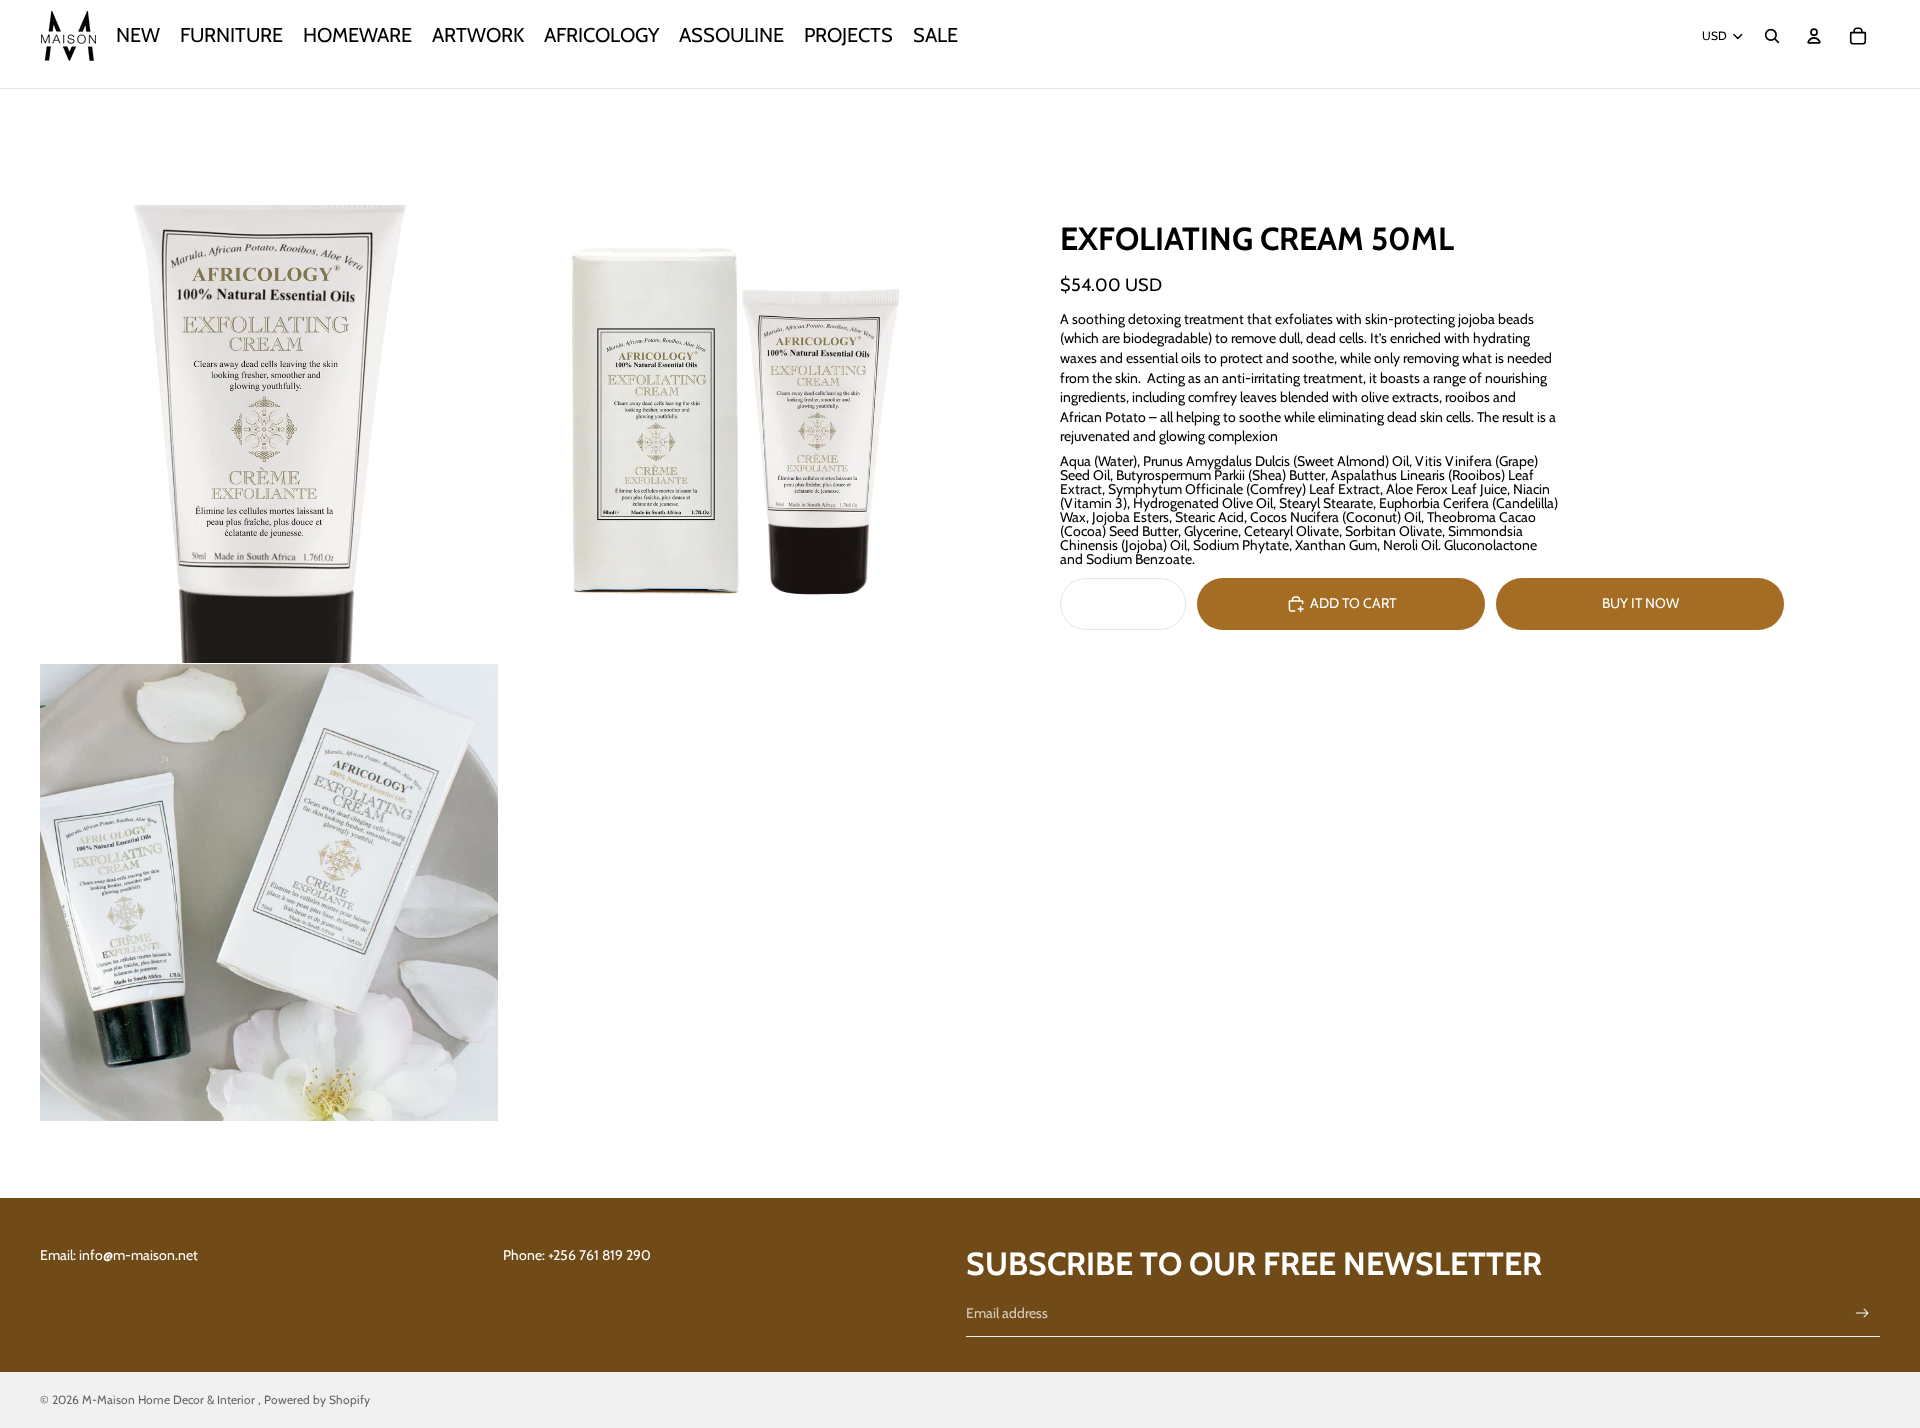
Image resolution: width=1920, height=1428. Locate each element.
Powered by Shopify (317, 1399)
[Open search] (1772, 36)
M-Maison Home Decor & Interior (170, 1399)
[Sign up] (1862, 1313)
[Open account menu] (1814, 36)
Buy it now (1640, 603)
